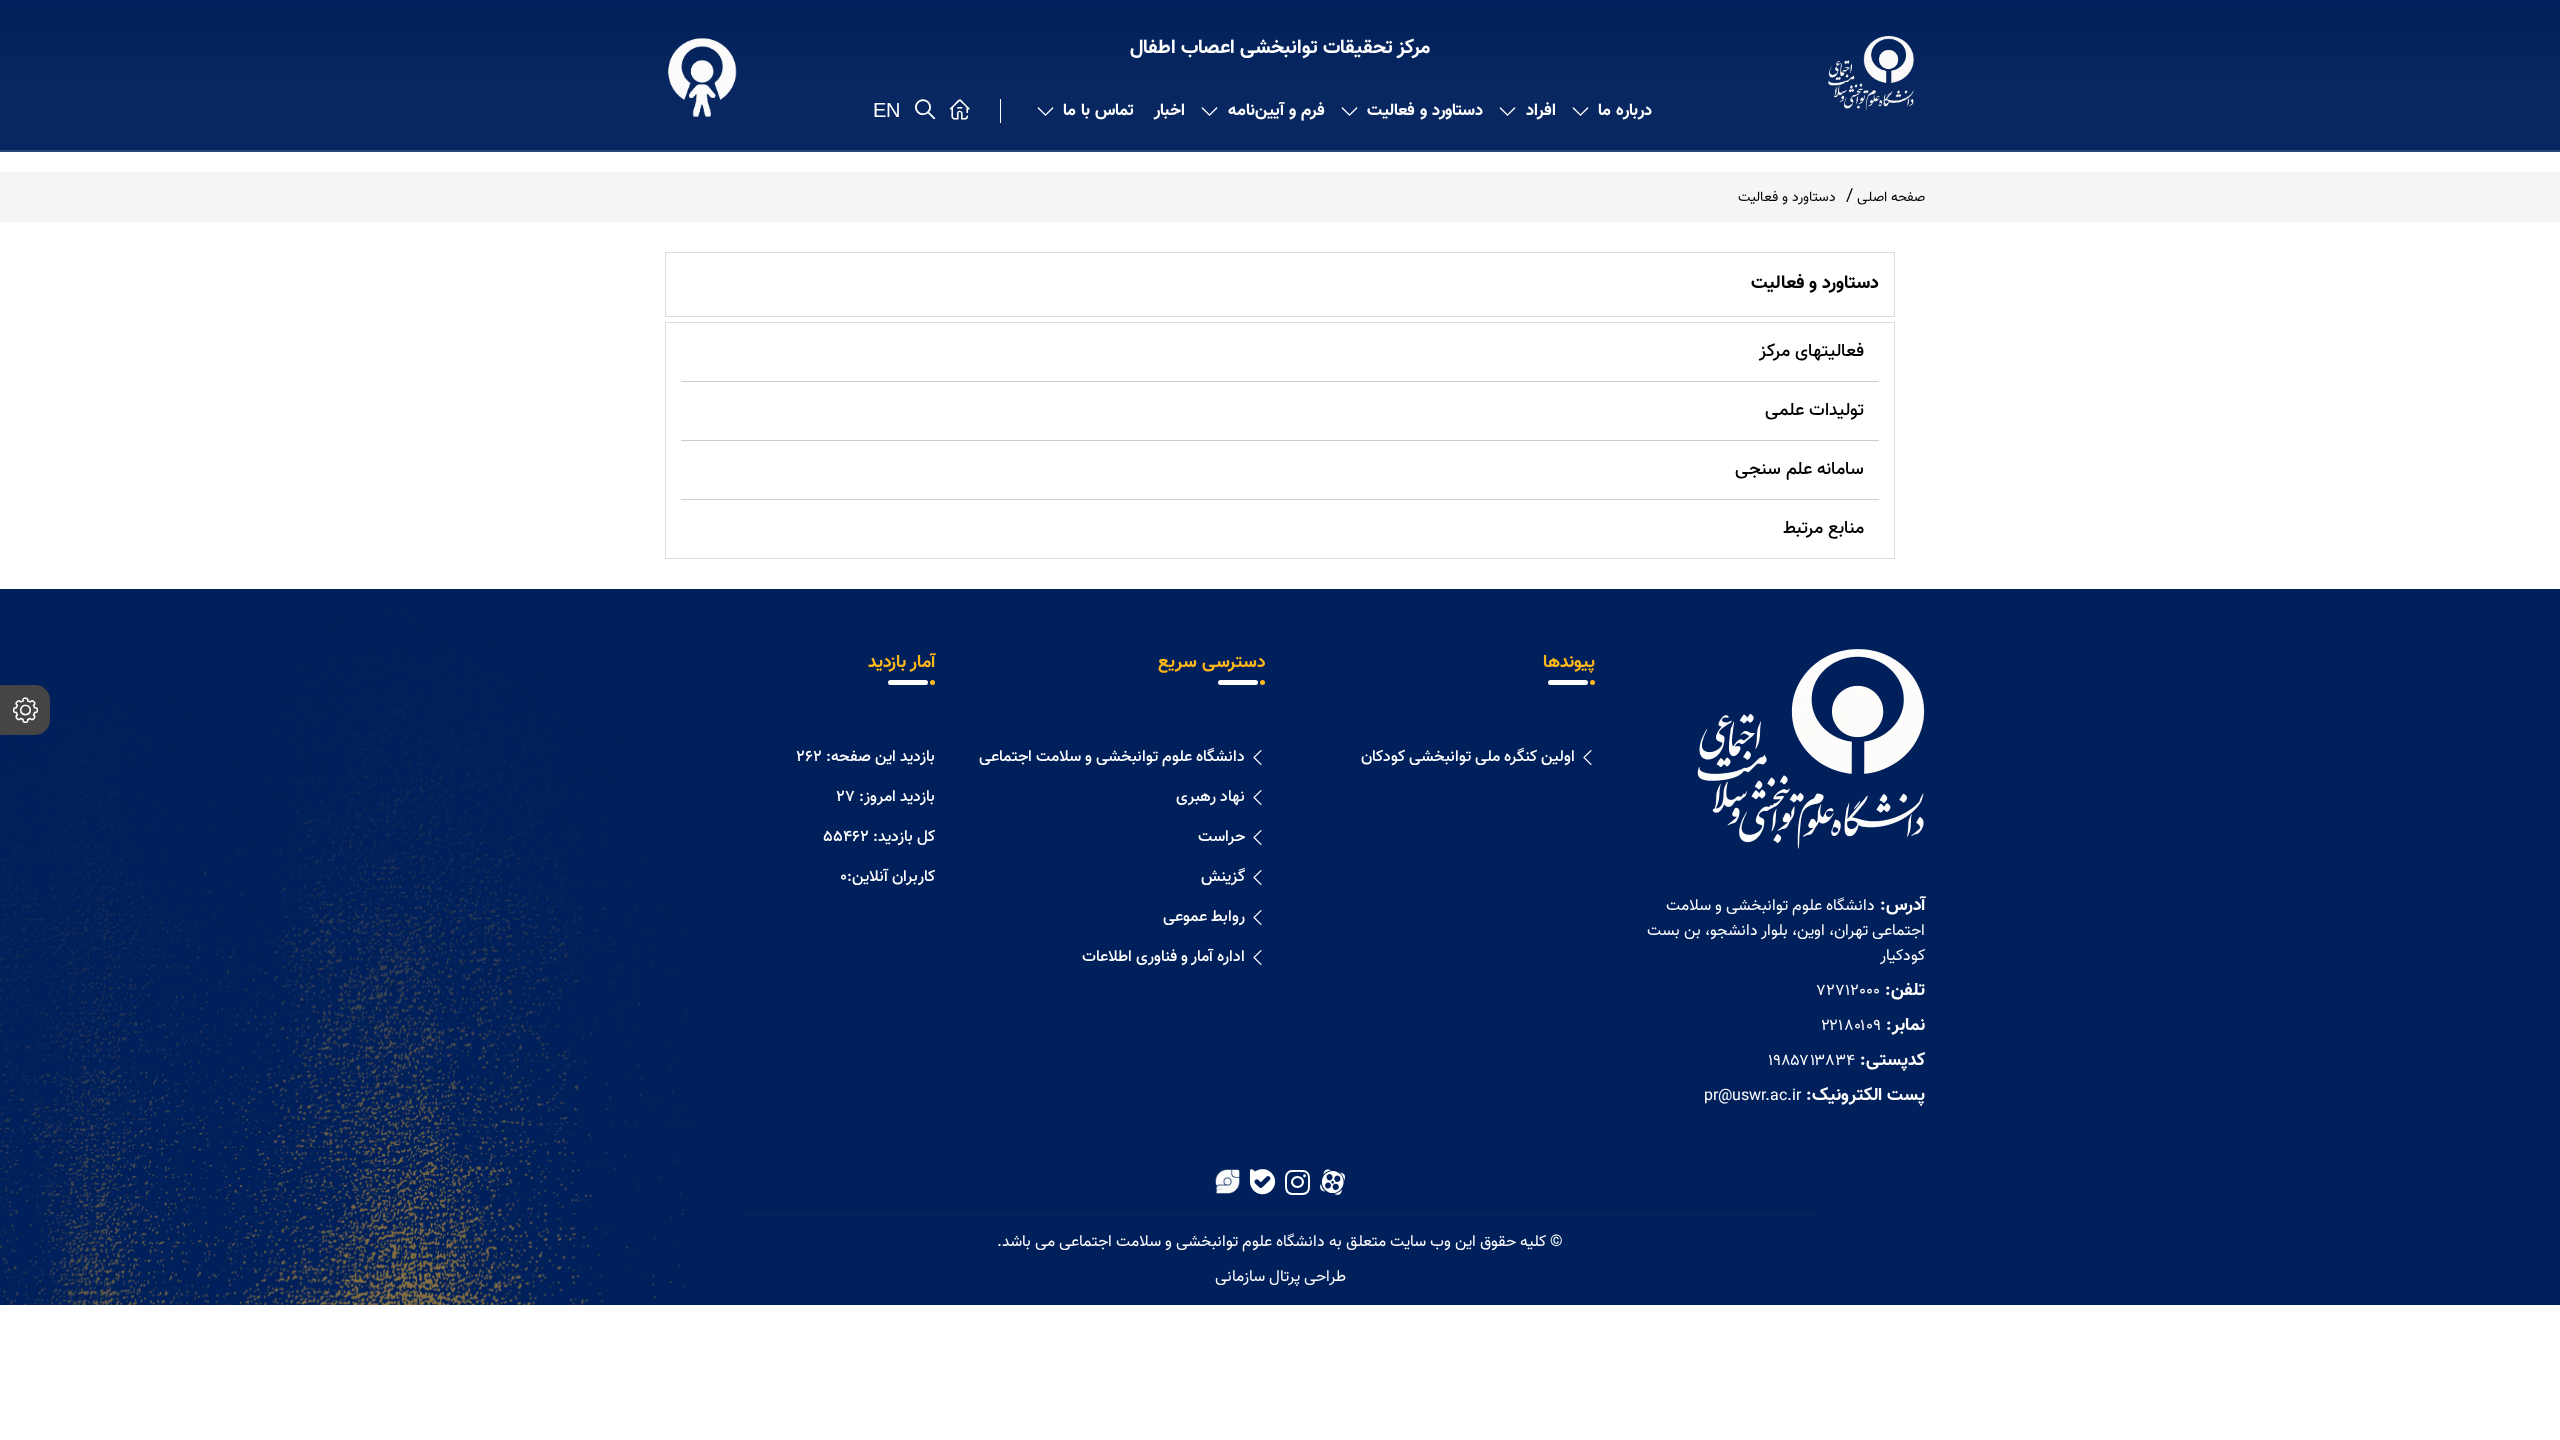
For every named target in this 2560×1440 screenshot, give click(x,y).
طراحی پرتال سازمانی (1280, 1277)
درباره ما (1625, 111)
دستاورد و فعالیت (1425, 111)
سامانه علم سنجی (1799, 470)
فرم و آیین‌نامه (1276, 111)
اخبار (1169, 111)
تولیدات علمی (1814, 411)
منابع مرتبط (1823, 529)
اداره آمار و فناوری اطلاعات (1163, 957)
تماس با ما (1098, 111)
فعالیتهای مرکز (1811, 352)
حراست (1221, 837)
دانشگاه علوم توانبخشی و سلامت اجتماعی (1112, 757)
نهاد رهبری (1210, 797)
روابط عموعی (1204, 917)
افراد (1541, 111)
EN (886, 110)
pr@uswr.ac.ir (1752, 1096)
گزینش (1223, 877)
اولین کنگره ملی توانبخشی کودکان (1468, 757)
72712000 (1848, 991)
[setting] (25, 710)
